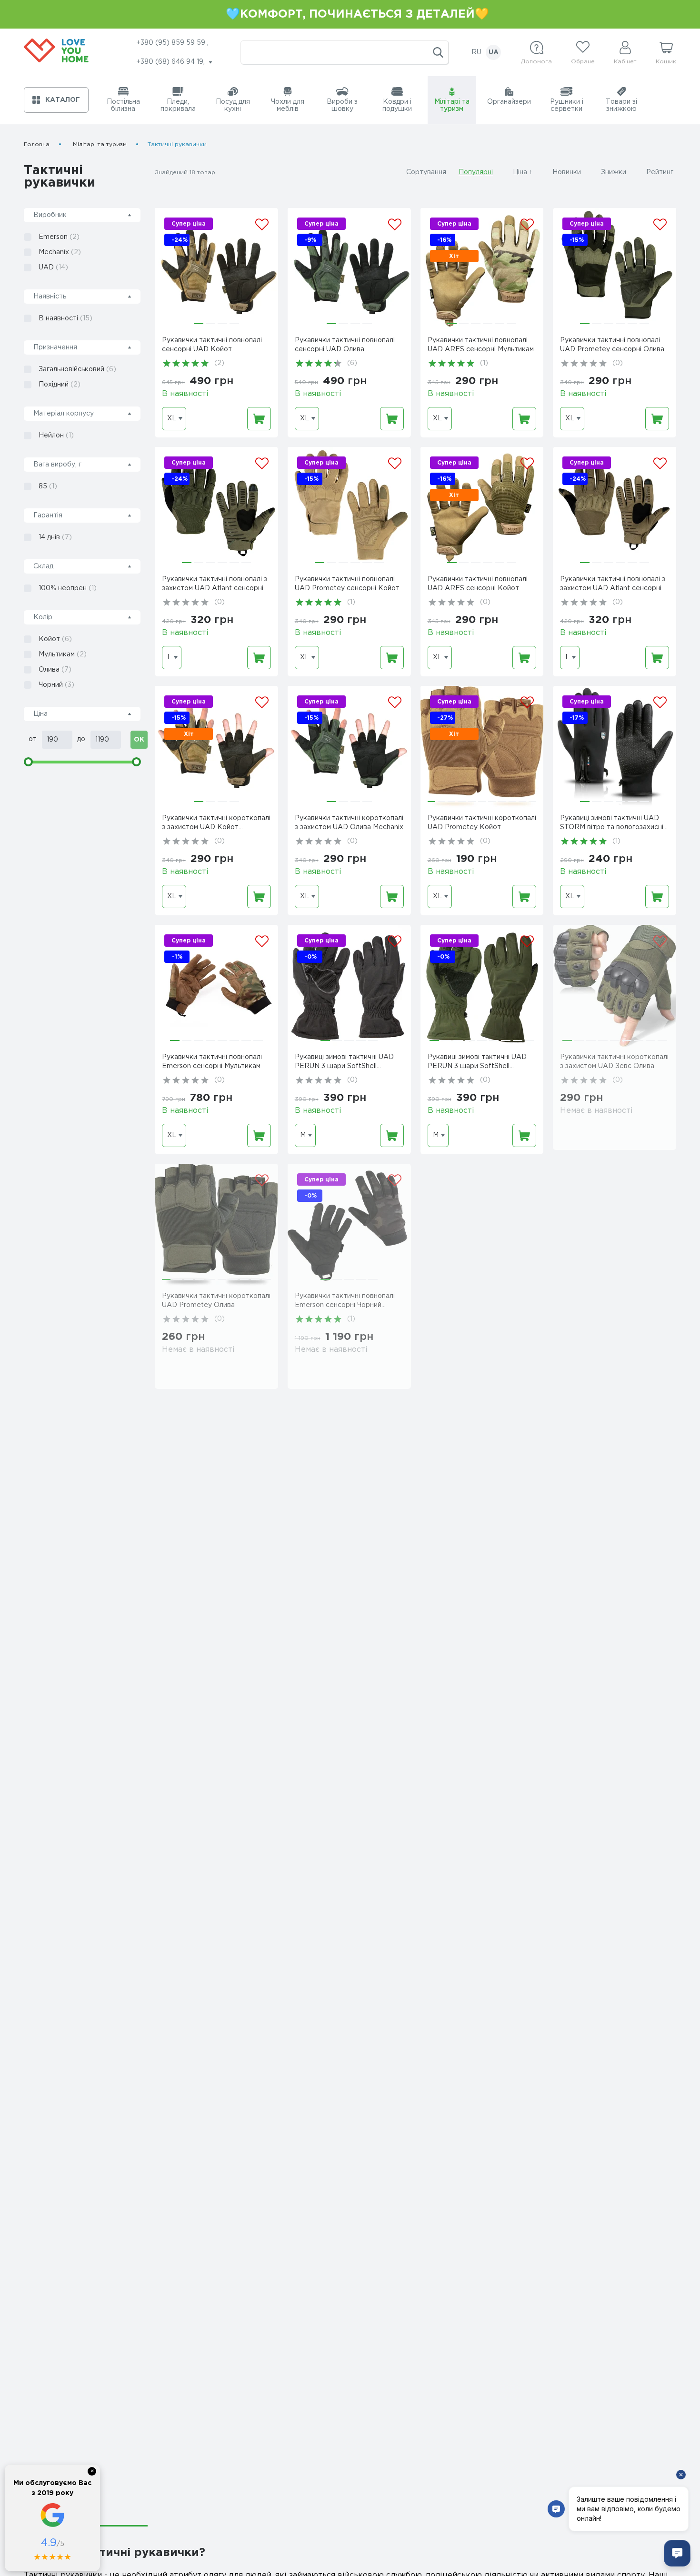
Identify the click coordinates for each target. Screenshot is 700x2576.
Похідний (60, 385)
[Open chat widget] (677, 2553)
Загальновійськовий (77, 369)
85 (48, 486)
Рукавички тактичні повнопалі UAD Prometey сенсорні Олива (612, 345)
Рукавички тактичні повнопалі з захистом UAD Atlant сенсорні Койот (613, 585)
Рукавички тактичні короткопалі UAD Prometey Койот (482, 823)
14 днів (55, 537)
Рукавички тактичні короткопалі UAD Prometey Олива (216, 1301)
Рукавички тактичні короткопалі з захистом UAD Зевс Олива (614, 1062)
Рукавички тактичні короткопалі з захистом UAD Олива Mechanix (349, 823)
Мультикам (63, 654)
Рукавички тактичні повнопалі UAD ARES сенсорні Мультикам (481, 345)
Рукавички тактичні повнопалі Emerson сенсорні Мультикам (212, 1062)
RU (476, 52)
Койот (55, 639)
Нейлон (56, 436)
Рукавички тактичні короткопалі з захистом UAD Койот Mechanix (216, 824)
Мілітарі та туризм (100, 144)
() (219, 363)
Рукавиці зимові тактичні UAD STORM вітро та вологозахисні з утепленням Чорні (614, 824)
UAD (53, 268)
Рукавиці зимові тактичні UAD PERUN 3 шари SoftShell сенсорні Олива (477, 1063)
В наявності (65, 318)
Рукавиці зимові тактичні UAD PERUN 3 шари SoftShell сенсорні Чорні (344, 1063)
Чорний (56, 685)
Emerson (59, 237)
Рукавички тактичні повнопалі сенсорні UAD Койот (212, 345)
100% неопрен (68, 588)
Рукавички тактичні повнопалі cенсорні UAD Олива (345, 345)
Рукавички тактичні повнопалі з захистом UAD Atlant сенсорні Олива (215, 585)
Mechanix (60, 252)
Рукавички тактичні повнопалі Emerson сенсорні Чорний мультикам (345, 1302)
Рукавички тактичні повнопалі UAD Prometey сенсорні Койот (347, 584)
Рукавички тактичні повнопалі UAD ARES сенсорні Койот (478, 584)
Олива (55, 670)
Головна (37, 144)
